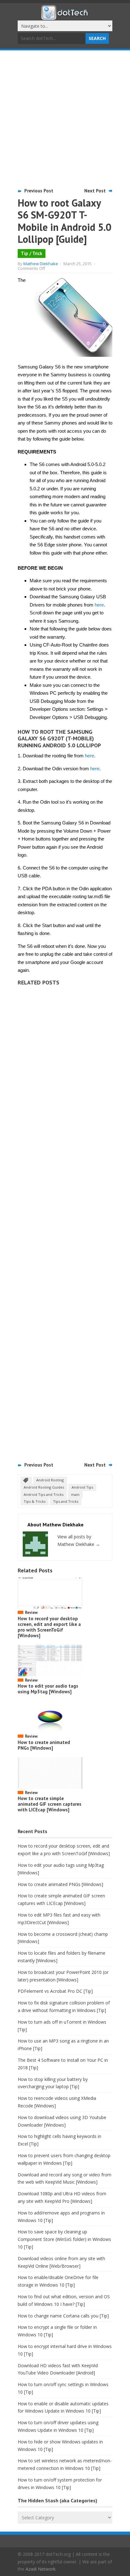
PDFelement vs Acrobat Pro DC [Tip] (55, 1991)
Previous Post (39, 191)
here (99, 605)
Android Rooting (50, 1480)
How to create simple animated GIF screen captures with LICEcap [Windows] (50, 1804)
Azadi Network (41, 2569)
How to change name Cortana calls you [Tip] (63, 2316)
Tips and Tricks (66, 1501)
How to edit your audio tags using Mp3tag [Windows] (48, 1689)
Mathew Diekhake (41, 264)
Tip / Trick (32, 253)
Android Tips (82, 1487)
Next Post (95, 191)
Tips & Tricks (35, 1501)
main (75, 1494)
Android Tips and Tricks (44, 1494)
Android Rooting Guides (44, 1487)
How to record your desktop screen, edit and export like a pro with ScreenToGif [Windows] (49, 1627)
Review (31, 1613)
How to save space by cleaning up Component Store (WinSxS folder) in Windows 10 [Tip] (64, 2239)
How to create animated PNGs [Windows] (44, 1745)
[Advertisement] (65, 118)
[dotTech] (65, 17)
